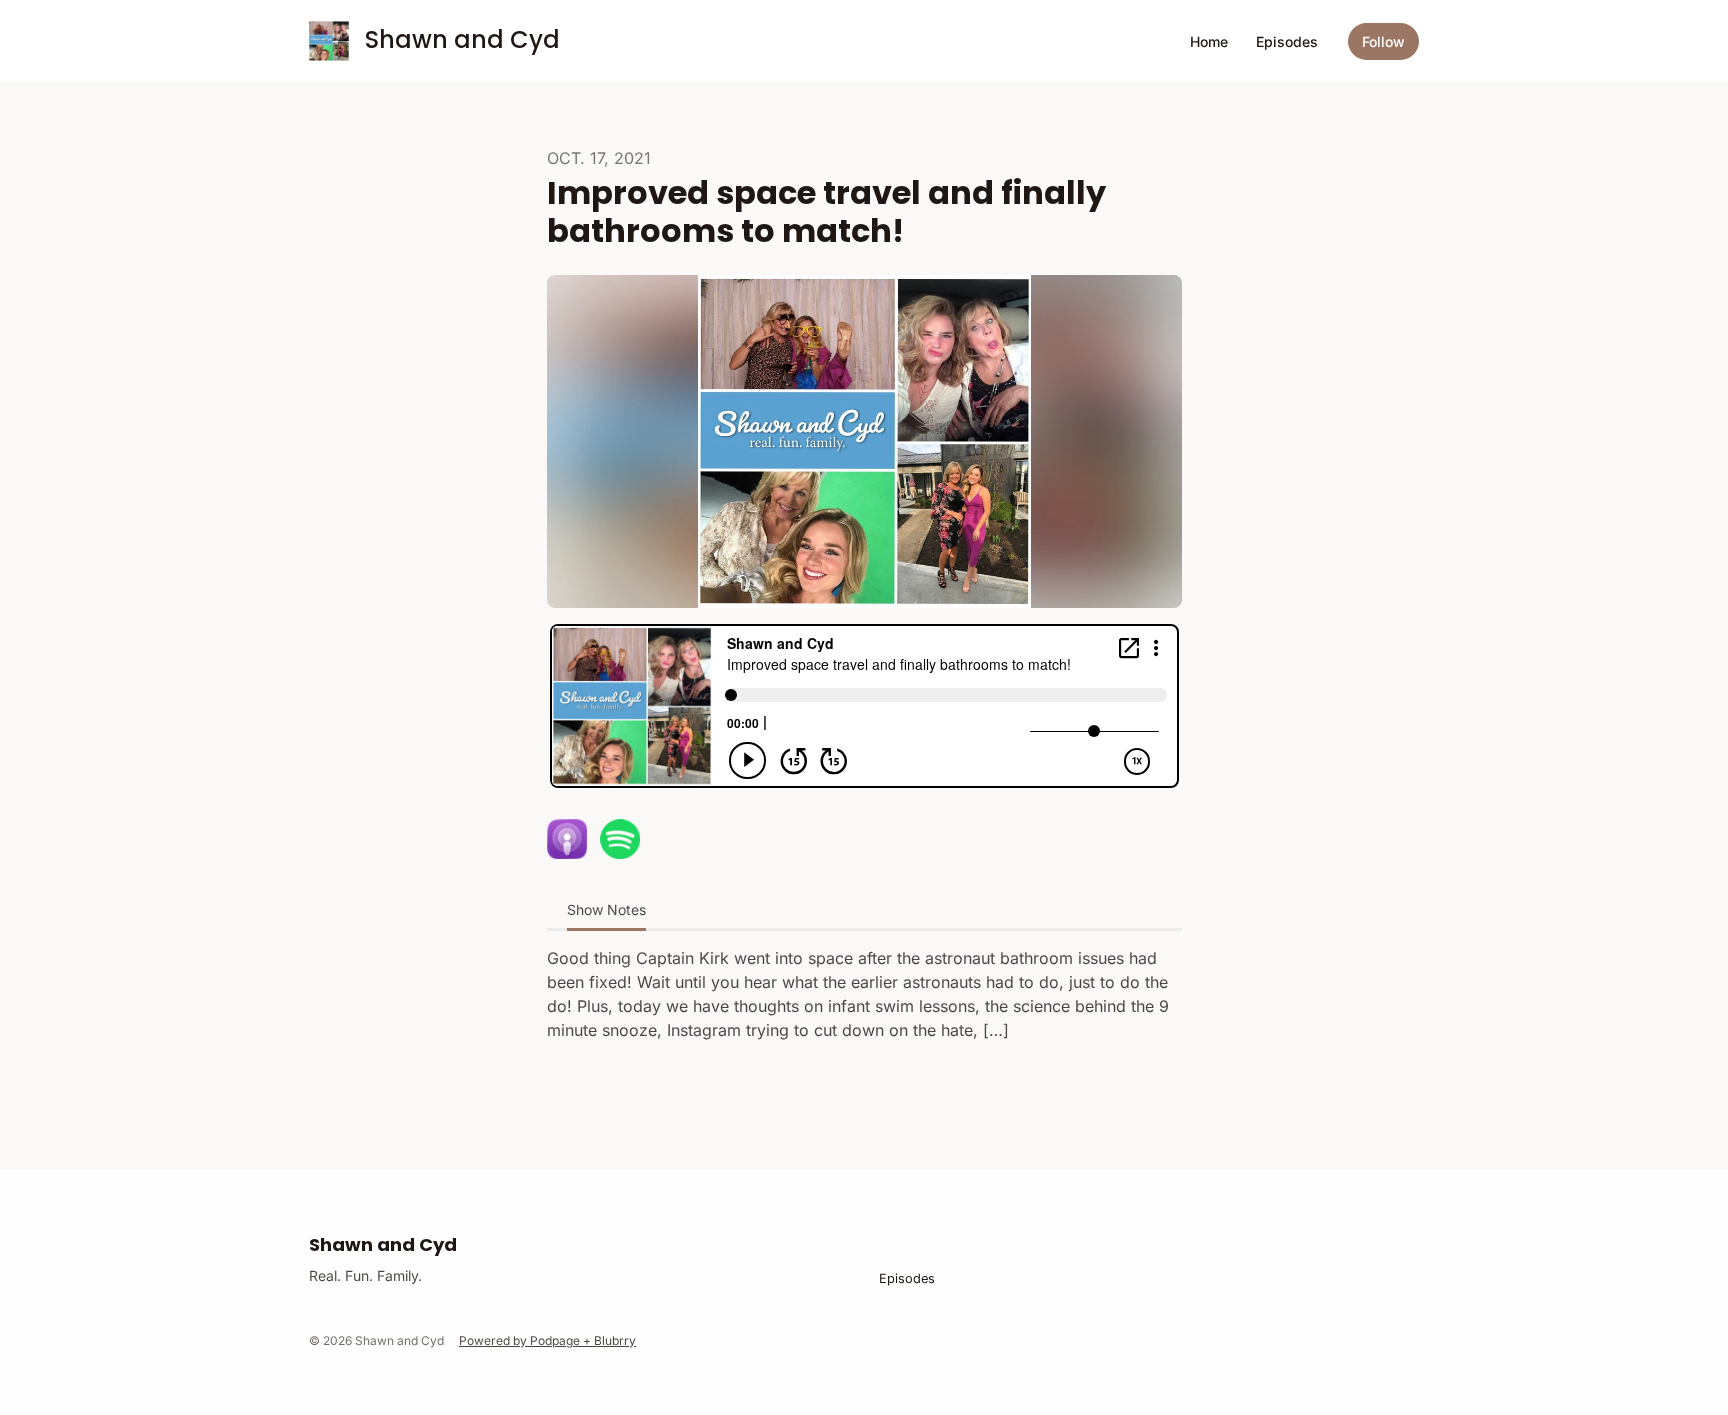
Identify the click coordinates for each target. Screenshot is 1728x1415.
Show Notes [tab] (606, 909)
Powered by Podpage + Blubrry (547, 1340)
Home (1209, 41)
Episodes (1287, 41)
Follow (1383, 41)
